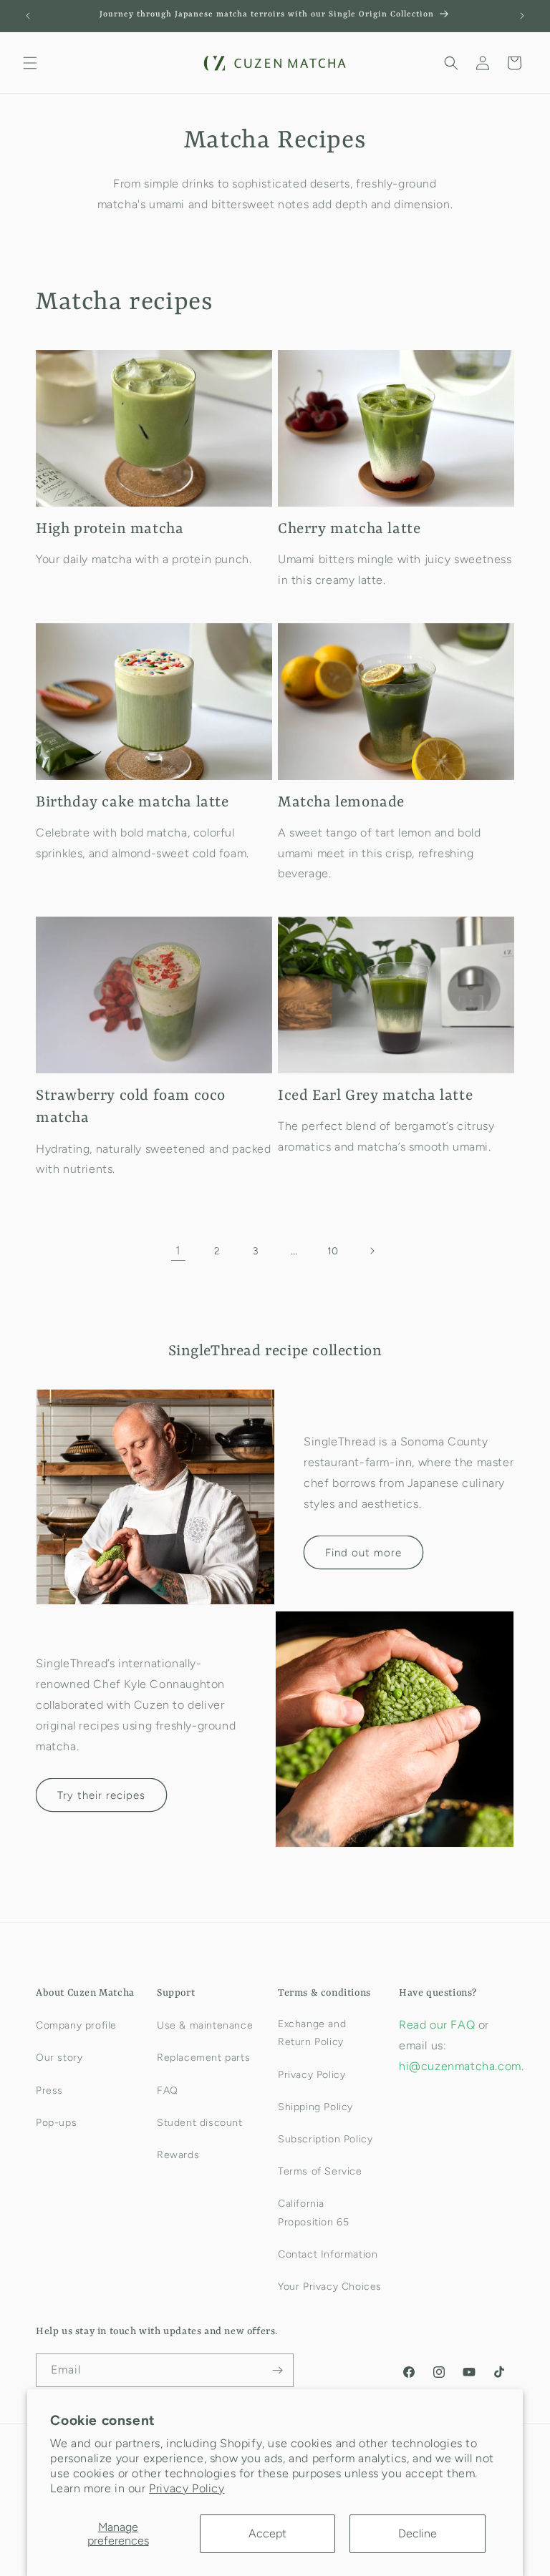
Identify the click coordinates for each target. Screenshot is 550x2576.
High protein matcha (110, 530)
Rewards (178, 2155)
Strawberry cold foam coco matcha (131, 1107)
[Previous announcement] (28, 16)
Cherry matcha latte (349, 530)
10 (333, 1251)
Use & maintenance (205, 2025)
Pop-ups (56, 2123)
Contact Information (328, 2254)
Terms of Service (320, 2171)
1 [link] (178, 1250)
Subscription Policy (325, 2139)
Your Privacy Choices (330, 2287)
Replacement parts (203, 2058)
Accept (267, 2533)
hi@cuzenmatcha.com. (461, 2066)
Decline (418, 2533)
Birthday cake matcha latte (132, 803)
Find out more (363, 1553)
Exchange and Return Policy (312, 2033)
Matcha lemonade (341, 803)
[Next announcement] (522, 16)
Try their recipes (101, 1795)
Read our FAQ (439, 2025)
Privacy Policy (187, 2488)
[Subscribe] (277, 2370)
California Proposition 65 (313, 2212)
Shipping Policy (315, 2107)
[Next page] (372, 1251)
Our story (59, 2058)
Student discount (200, 2123)
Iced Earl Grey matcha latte (375, 1096)
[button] (30, 63)
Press (49, 2090)
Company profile (76, 2025)
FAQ (168, 2090)
